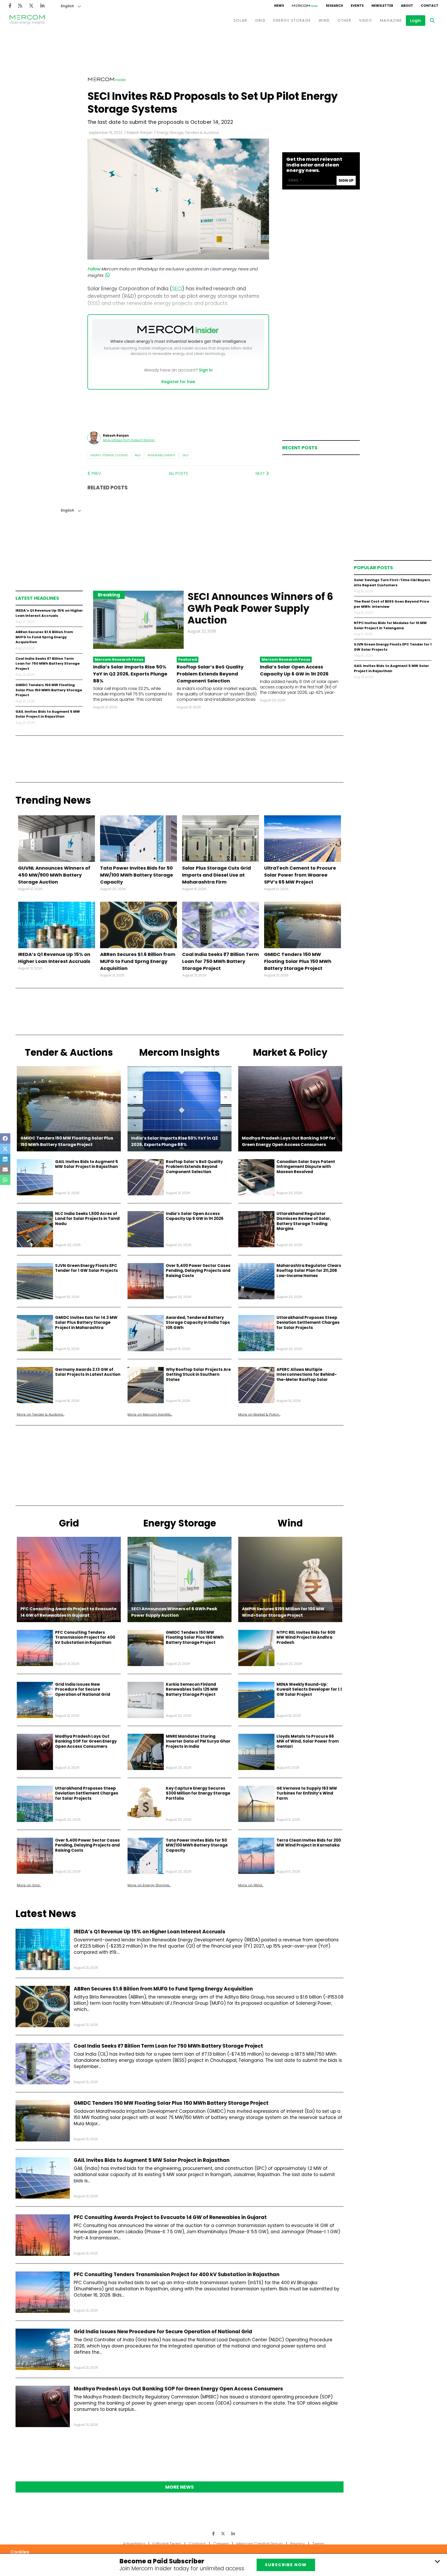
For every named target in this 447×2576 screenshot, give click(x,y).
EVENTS (357, 6)
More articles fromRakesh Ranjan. (129, 440)
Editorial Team (167, 2544)
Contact (197, 2544)
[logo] (27, 20)
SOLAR (240, 20)
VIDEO (366, 20)
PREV (96, 473)
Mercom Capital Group (260, 2544)
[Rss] (20, 6)
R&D (138, 455)
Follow (94, 269)
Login (416, 21)
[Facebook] (10, 6)
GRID (260, 20)
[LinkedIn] (42, 6)
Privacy (297, 2544)
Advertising (134, 2544)
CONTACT (430, 6)
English (67, 6)
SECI (185, 455)
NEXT (261, 473)
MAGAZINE (391, 20)
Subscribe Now (286, 2565)
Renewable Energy (162, 455)
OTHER (344, 20)
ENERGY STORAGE (292, 20)
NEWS (279, 6)
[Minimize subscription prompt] (437, 2561)
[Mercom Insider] (305, 6)
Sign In (206, 370)
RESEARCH (334, 6)
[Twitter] (31, 6)
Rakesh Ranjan (140, 133)
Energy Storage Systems (109, 455)
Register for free (178, 382)
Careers (221, 2544)
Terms (318, 2544)
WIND (324, 20)
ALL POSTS (178, 473)
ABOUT (407, 6)
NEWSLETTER (382, 6)
